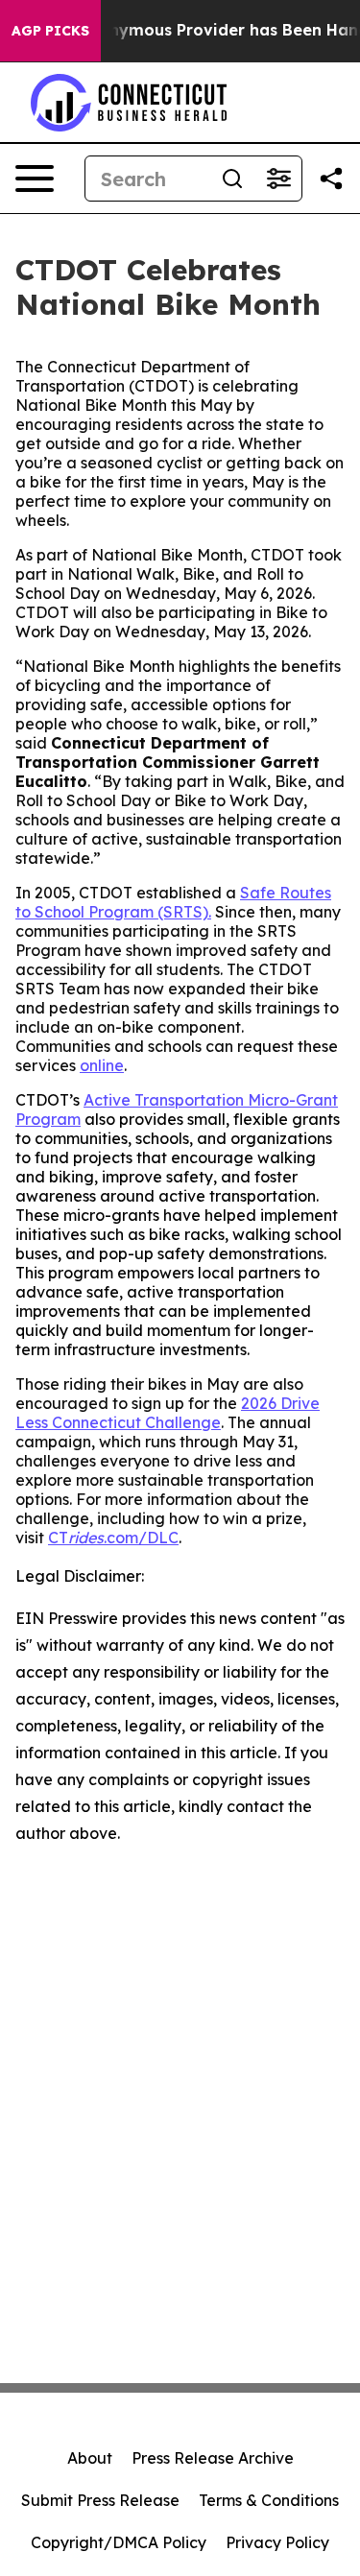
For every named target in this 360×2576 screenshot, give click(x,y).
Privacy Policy (277, 2542)
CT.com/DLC (113, 1538)
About (90, 2458)
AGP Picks (50, 31)
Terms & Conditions (269, 2500)
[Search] (232, 179)
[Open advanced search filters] (278, 179)
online (102, 1065)
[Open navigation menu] (35, 179)
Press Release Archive (213, 2458)
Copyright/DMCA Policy (119, 2542)
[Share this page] (331, 179)
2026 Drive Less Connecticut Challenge (168, 1413)
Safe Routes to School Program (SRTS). (173, 902)
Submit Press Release (100, 2500)
